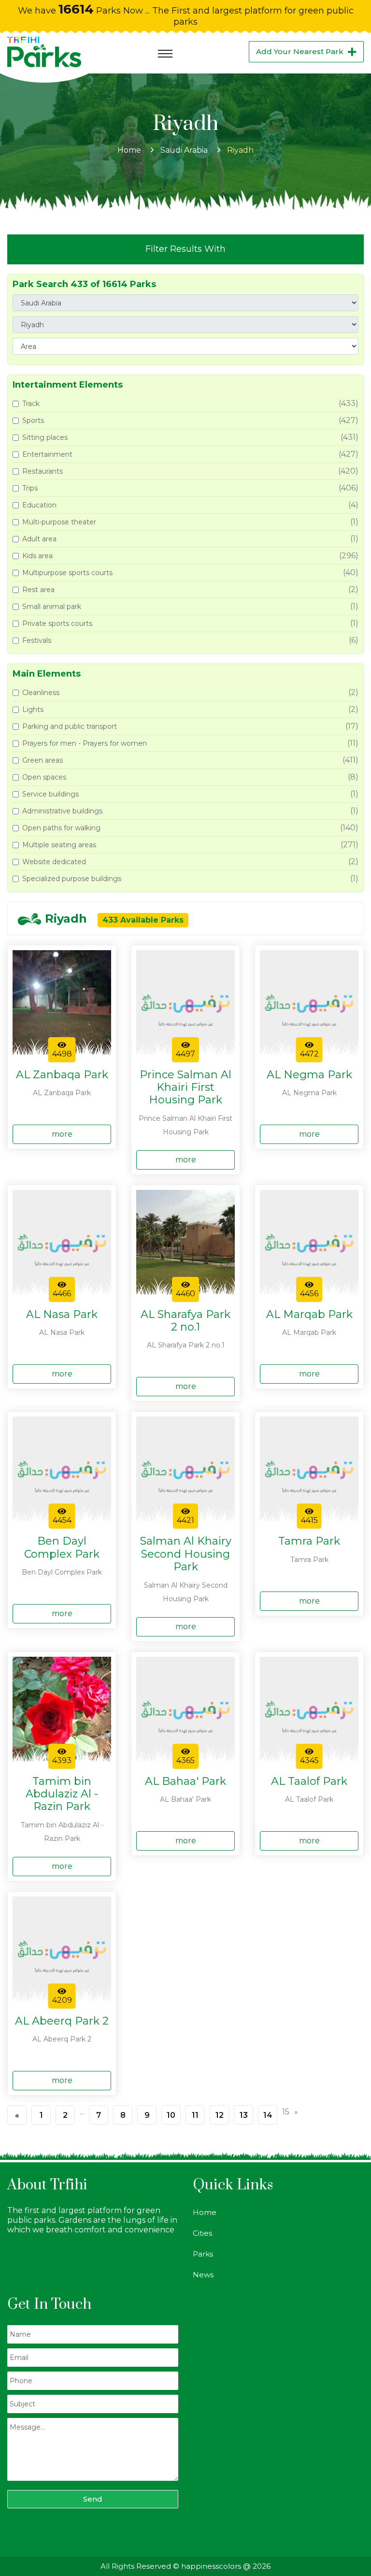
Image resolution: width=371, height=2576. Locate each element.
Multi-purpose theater (59, 522)
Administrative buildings (62, 811)
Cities (202, 2233)
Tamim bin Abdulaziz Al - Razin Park (62, 1794)
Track (31, 404)
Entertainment (47, 454)
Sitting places (45, 437)
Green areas (43, 760)
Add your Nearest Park (300, 51)
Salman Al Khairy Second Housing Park (186, 1554)
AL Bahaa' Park (185, 1781)
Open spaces (44, 777)
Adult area (39, 539)
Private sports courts (57, 623)
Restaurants (43, 471)
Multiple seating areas (59, 845)
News (203, 2275)
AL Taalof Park (309, 1781)
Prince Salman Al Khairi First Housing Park (185, 1088)
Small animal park (52, 607)
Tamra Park (309, 1541)
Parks (203, 2254)
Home (129, 150)
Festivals (37, 640)
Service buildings (50, 794)
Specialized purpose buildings (72, 879)
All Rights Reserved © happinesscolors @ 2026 (185, 2566)
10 (171, 2115)
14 (268, 2115)
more (62, 1134)
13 (244, 2115)
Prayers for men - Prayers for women (85, 743)
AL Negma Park (309, 1075)
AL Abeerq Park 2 (62, 2021)
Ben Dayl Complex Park (62, 1548)
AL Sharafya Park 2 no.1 (185, 1321)
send (93, 2499)
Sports (33, 420)
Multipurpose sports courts (67, 573)
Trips (30, 488)
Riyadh (240, 150)
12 (220, 2115)
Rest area (38, 590)
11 (195, 2115)
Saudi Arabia (184, 150)
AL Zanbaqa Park (62, 1075)
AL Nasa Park (62, 1315)
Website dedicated (54, 862)
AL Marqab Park (309, 1315)
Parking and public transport (70, 726)
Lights (33, 709)
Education (39, 505)
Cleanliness (41, 693)
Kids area (37, 556)
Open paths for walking (61, 828)
